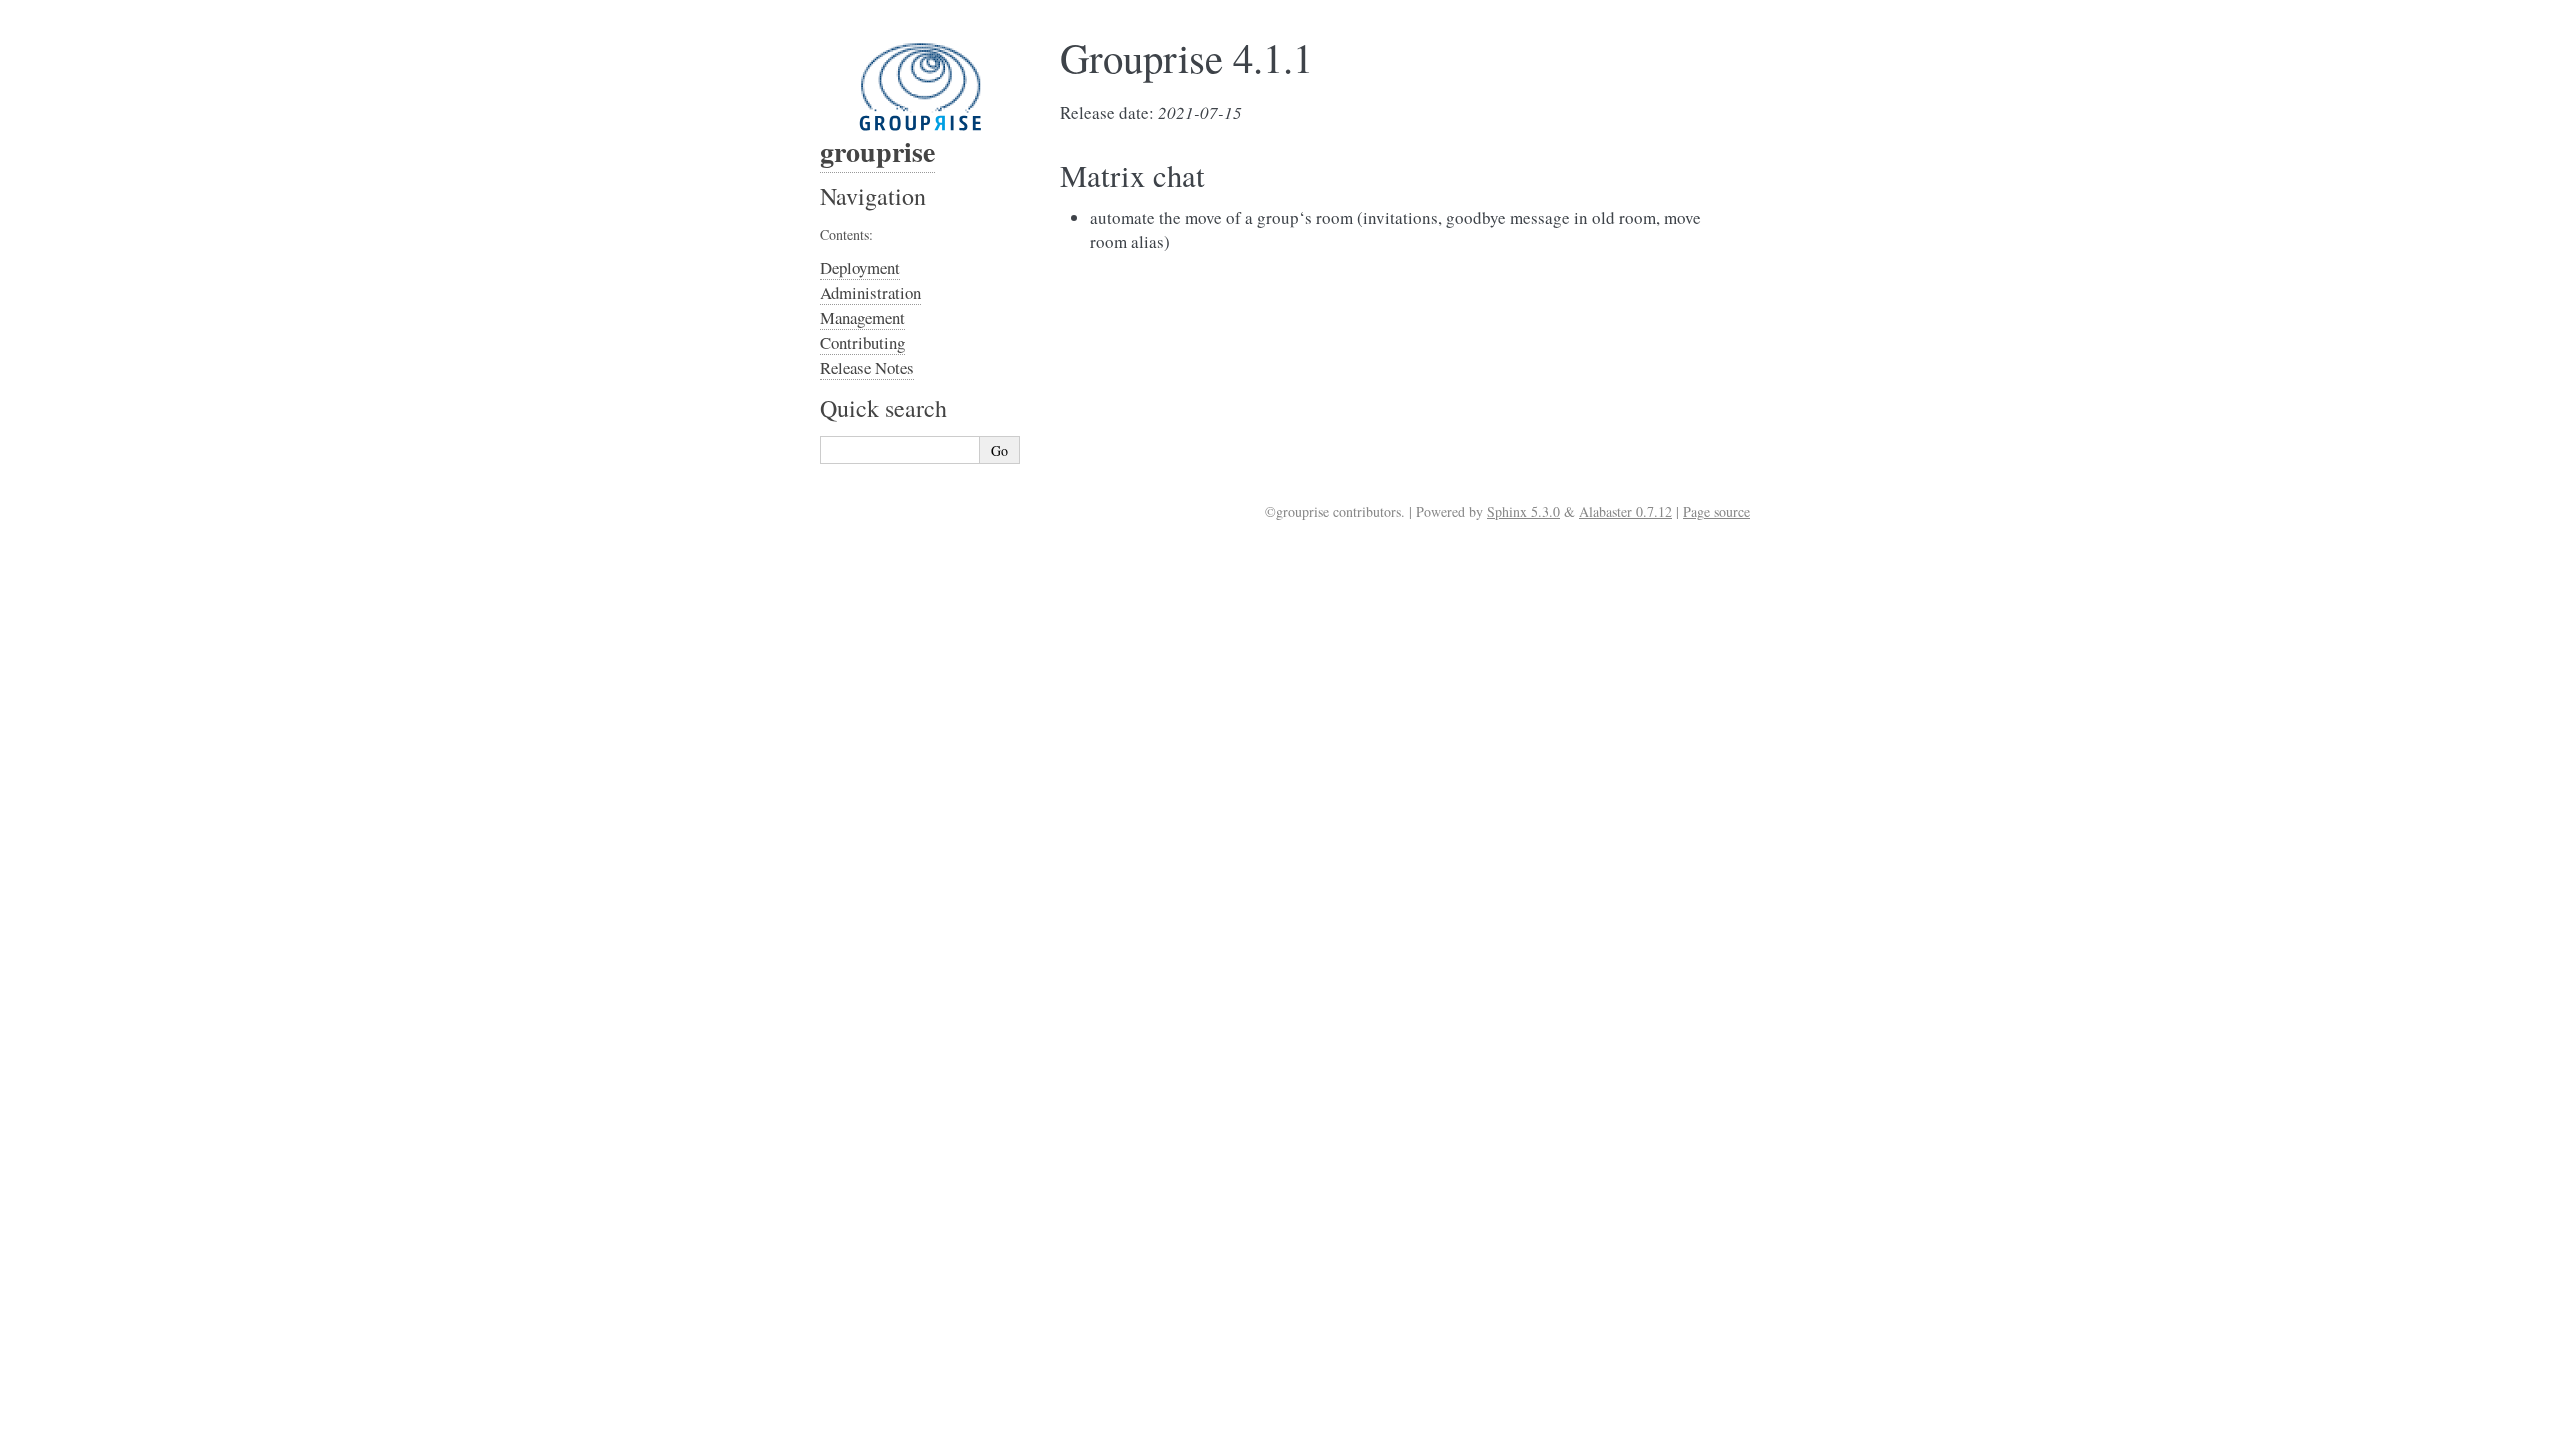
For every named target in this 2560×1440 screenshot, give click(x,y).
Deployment (860, 267)
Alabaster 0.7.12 (1625, 511)
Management (862, 317)
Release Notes (867, 367)
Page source (1716, 511)
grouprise (877, 151)
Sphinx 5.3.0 (1523, 511)
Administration (870, 292)
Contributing (862, 342)
